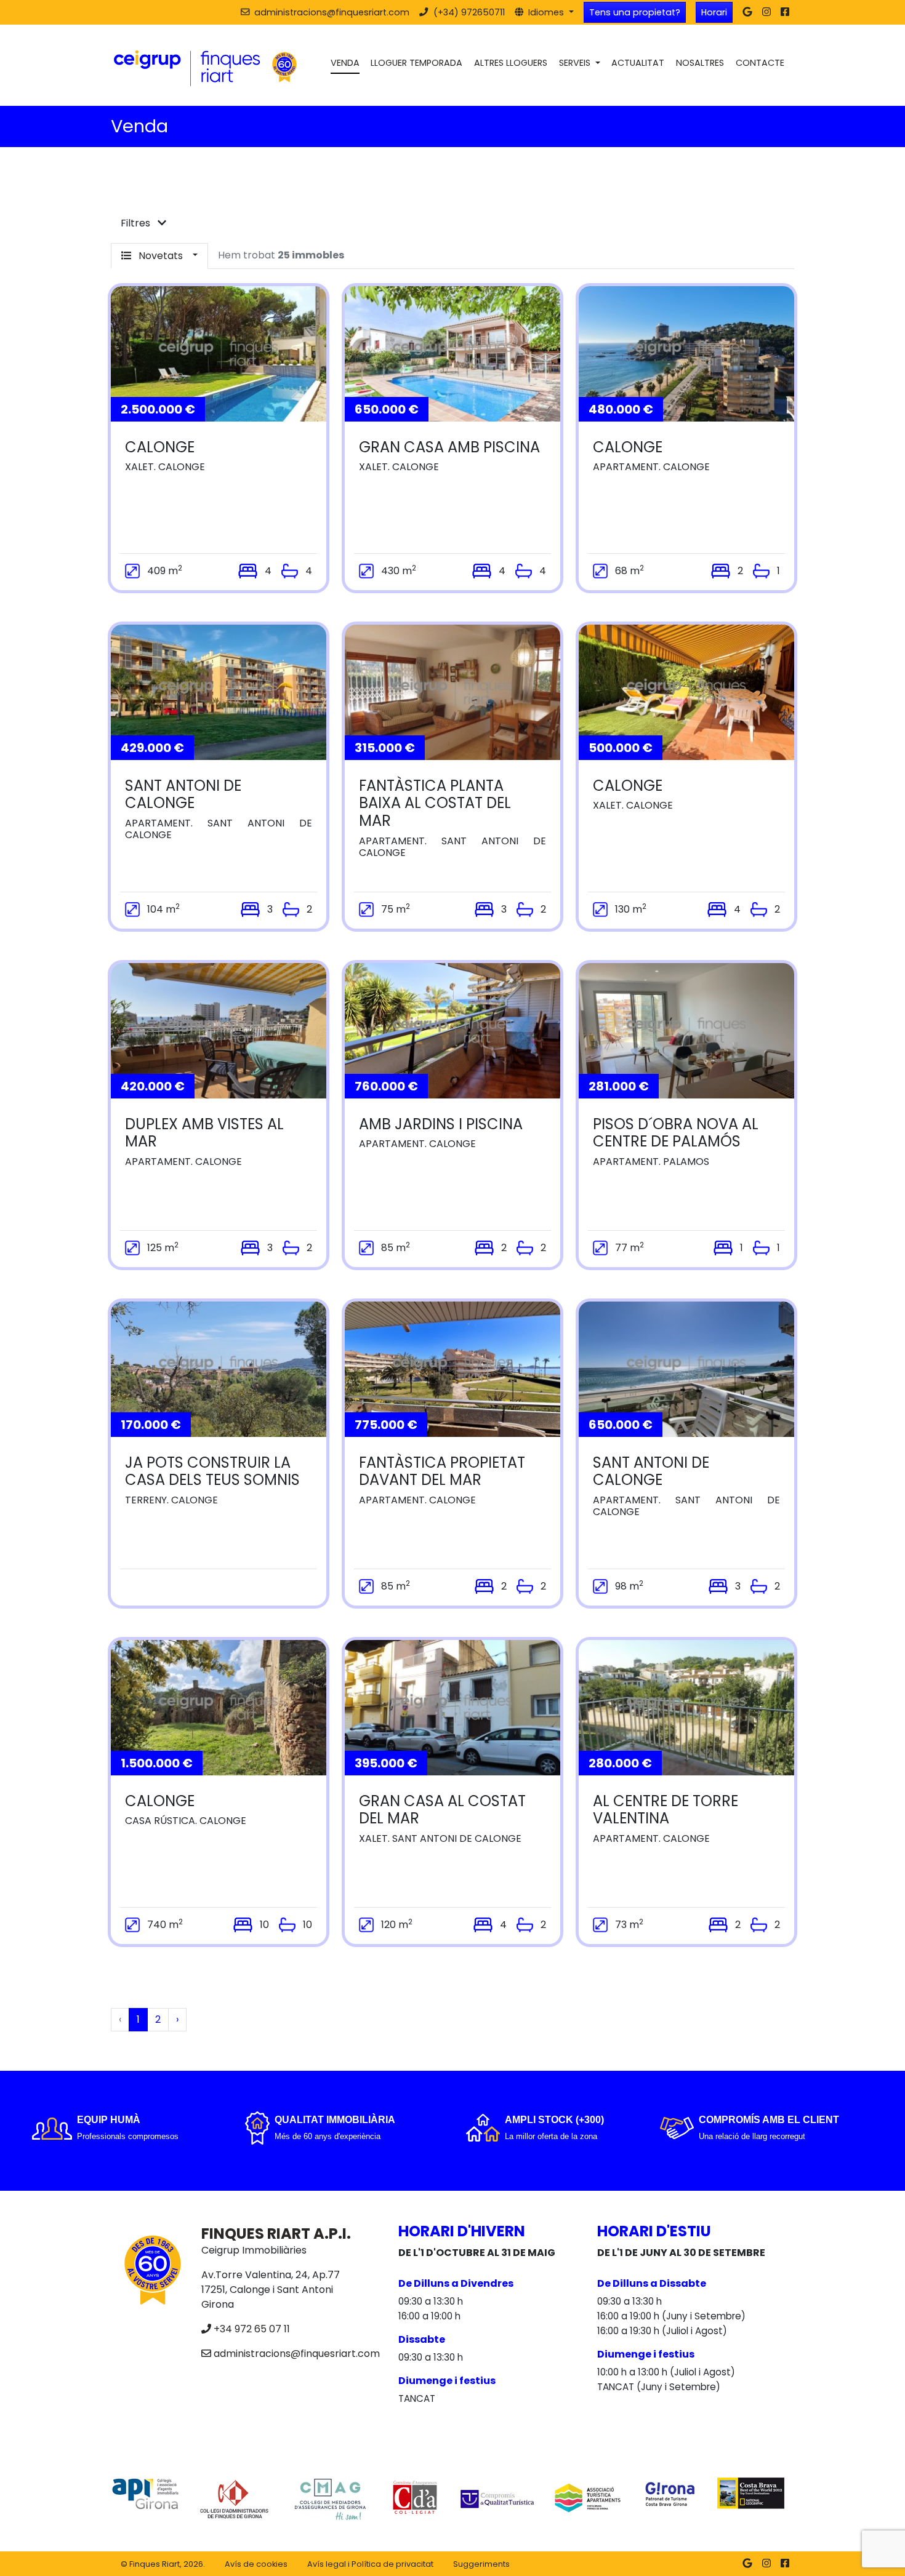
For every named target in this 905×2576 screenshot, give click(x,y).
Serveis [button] (576, 63)
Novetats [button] (161, 256)
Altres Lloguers (511, 63)
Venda (345, 63)
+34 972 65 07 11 (252, 2329)
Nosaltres (700, 63)
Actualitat (638, 63)
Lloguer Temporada (416, 63)
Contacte (760, 63)
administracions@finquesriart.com (297, 2354)
